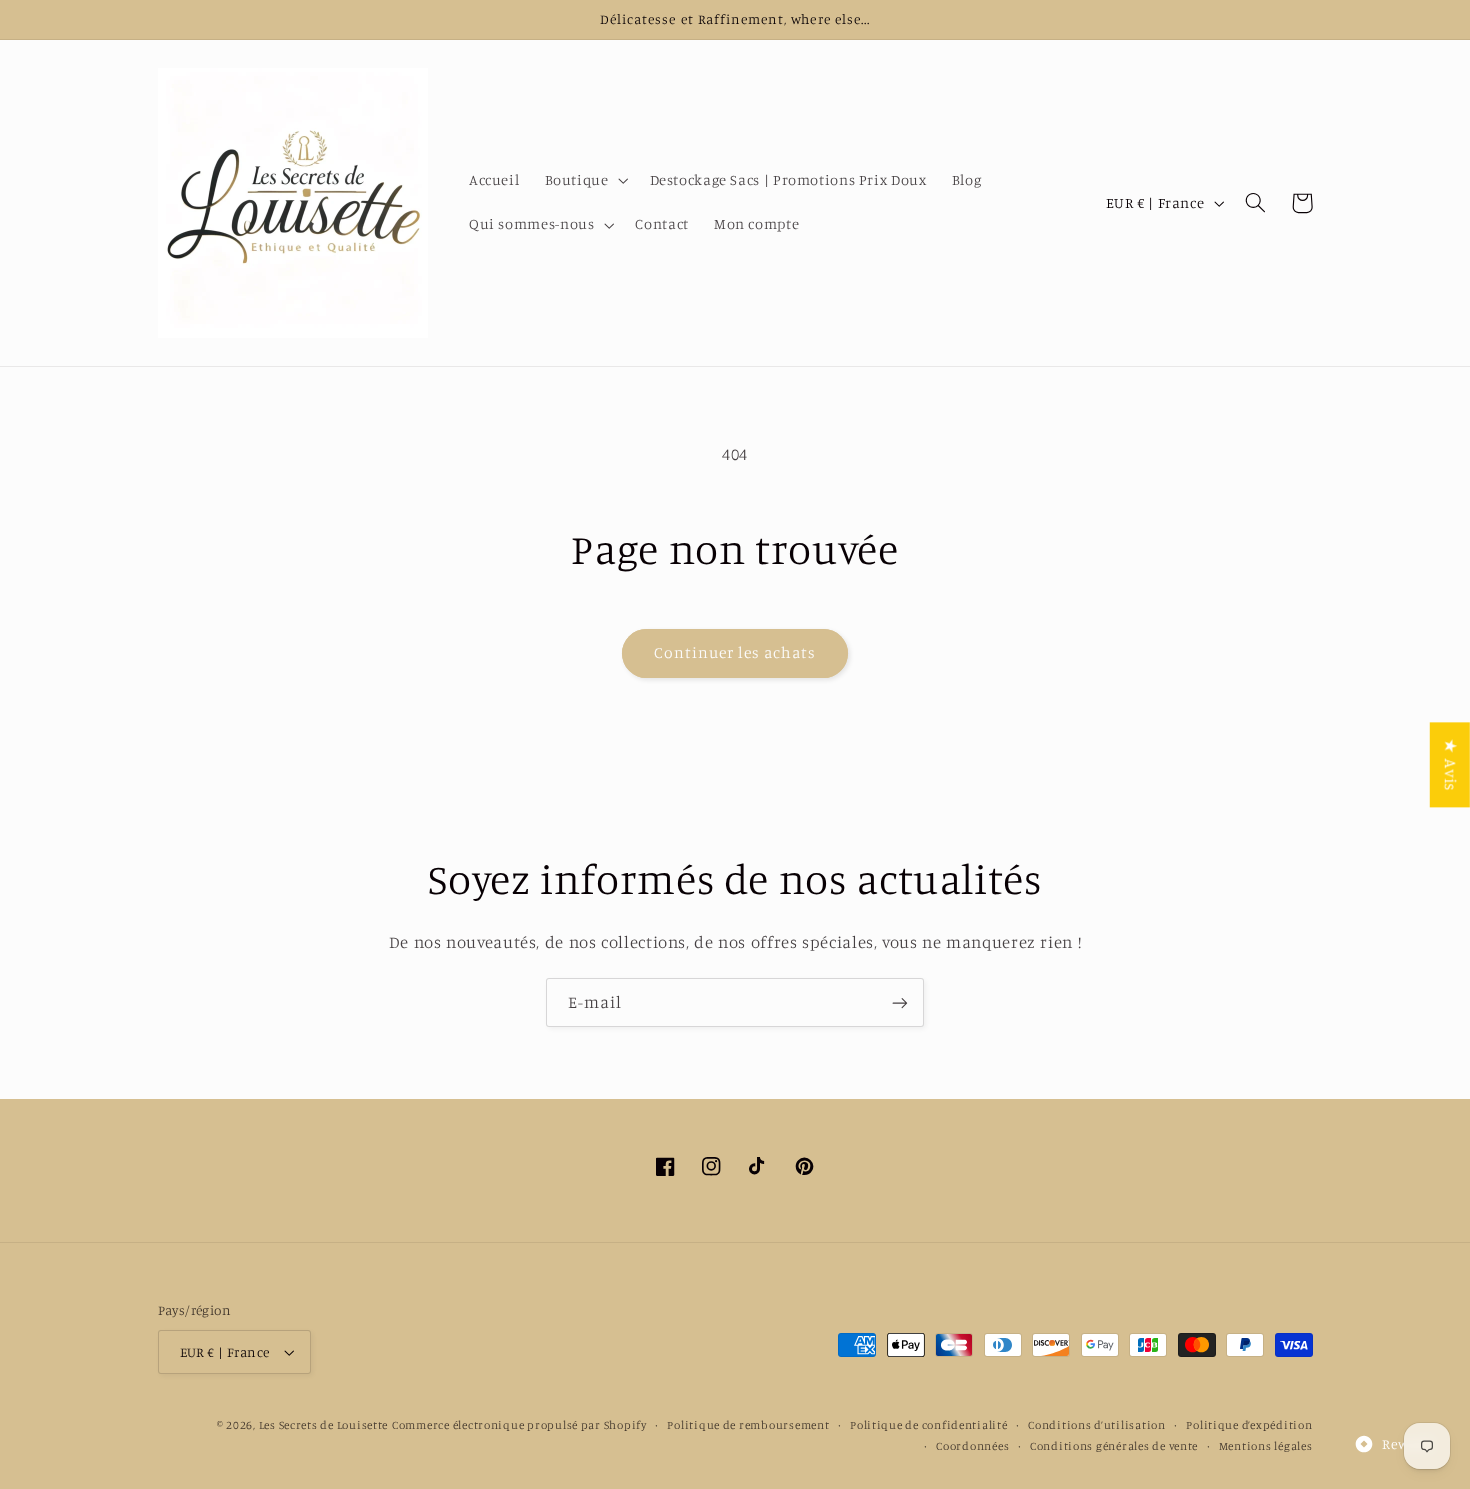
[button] (584, 181)
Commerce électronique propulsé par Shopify (519, 1425)
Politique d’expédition (1249, 1425)
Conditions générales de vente (1114, 1446)
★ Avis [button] (1451, 764)
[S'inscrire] (900, 1002)
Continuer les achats (735, 652)
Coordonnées (972, 1446)
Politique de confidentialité (929, 1425)
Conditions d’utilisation (1097, 1425)
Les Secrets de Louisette (324, 1425)
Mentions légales (1266, 1446)
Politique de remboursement (748, 1425)
